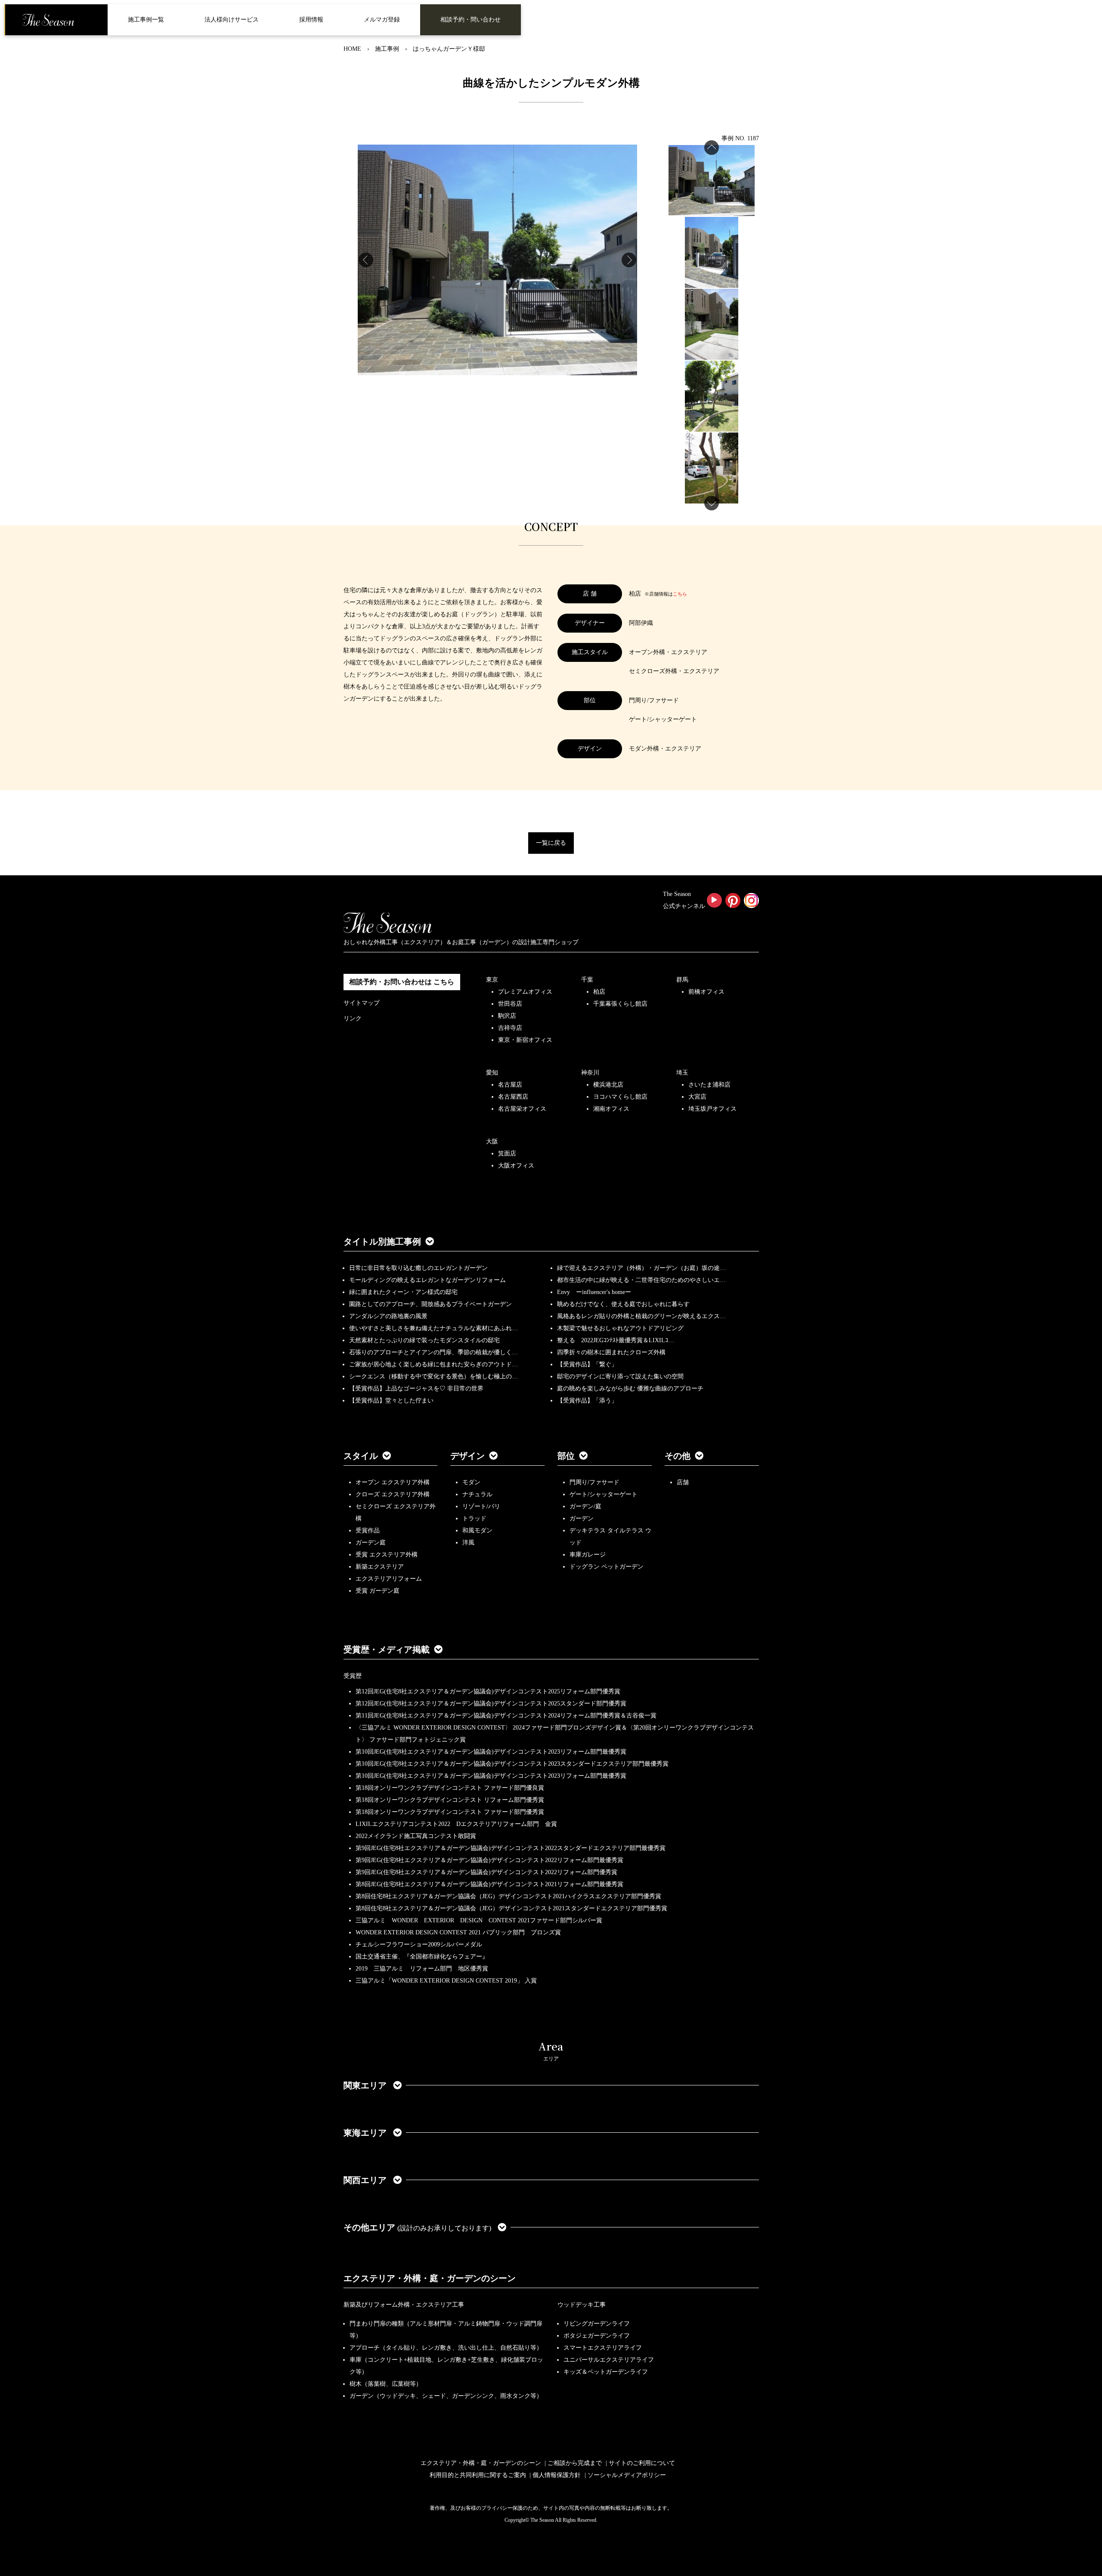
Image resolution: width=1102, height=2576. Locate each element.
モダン (471, 1482)
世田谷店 (510, 1004)
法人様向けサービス (232, 20)
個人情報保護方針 (557, 2475)
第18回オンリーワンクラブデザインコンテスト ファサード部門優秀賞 (450, 1812)
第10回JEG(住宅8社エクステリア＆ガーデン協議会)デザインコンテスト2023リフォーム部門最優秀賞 (491, 1752)
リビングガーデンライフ (597, 2324)
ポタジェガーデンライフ (597, 2336)
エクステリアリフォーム (389, 1579)
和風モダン (477, 1530)
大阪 (492, 1141)
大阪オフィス (516, 1166)
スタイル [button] (361, 1456)
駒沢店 (507, 1016)
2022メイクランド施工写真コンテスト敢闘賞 (416, 1836)
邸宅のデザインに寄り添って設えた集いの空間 (620, 1376)
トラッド (474, 1518)
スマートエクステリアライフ (603, 2348)
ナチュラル (477, 1494)
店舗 (683, 1482)
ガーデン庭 (371, 1543)
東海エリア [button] (366, 2133)
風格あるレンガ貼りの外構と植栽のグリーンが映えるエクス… (641, 1316)
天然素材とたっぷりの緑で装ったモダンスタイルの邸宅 (424, 1340)
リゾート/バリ (481, 1506)
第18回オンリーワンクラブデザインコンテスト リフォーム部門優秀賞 (450, 1800)
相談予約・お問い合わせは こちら (402, 982)
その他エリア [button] (417, 2227)
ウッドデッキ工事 (582, 2305)
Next (629, 260)
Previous (366, 260)
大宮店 (697, 1097)
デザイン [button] (467, 1456)
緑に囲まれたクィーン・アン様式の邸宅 (403, 1292)
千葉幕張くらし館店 (620, 1004)
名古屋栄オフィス (522, 1109)
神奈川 (590, 1073)
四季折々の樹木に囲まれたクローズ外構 (611, 1352)
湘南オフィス (611, 1109)
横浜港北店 (608, 1085)
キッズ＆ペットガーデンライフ (606, 2372)
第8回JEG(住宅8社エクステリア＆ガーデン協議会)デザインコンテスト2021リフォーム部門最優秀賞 (489, 1884)
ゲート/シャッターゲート (604, 1494)
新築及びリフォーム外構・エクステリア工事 (404, 2305)
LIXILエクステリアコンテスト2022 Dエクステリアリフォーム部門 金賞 (456, 1824)
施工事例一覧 (146, 20)
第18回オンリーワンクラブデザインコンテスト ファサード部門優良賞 (450, 1788)
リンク (353, 1018)
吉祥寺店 (510, 1028)
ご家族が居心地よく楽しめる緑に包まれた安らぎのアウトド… (433, 1364)
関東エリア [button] (366, 2085)
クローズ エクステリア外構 (393, 1494)
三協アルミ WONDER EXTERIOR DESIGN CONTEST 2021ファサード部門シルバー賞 (479, 1920)
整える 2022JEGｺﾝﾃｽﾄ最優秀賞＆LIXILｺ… (616, 1340)
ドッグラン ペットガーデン (607, 1567)
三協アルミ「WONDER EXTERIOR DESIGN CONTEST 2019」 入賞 (446, 1981)
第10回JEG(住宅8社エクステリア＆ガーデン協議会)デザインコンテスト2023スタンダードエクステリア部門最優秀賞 (512, 1764)
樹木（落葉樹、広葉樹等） (386, 2384)
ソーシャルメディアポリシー (627, 2475)
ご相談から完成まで (575, 2463)
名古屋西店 (513, 1097)
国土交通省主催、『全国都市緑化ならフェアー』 (422, 1957)
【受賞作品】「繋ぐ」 (587, 1364)
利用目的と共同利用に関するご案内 (478, 2475)
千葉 (587, 980)
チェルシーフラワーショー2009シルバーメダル (419, 1944)
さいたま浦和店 (709, 1085)
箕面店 (507, 1154)
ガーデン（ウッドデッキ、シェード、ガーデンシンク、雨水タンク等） (446, 2396)
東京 (492, 980)
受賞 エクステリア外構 (387, 1555)
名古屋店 (510, 1085)
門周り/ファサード (594, 1482)
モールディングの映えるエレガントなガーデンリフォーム (427, 1280)
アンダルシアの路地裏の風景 (388, 1316)
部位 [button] (566, 1456)
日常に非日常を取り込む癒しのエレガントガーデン (418, 1268)
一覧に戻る (551, 843)
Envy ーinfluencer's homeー (594, 1292)
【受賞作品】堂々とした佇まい (391, 1401)
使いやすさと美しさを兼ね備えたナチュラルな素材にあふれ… (433, 1328)
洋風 (468, 1543)
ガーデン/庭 (585, 1506)
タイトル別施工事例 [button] (382, 1242)
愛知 (492, 1073)
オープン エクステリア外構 (393, 1482)
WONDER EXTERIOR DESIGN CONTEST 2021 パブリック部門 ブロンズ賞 (458, 1932)
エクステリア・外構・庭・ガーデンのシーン (430, 2278)
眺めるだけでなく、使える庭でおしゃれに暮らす (623, 1304)
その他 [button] (678, 1456)
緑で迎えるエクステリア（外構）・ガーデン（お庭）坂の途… (641, 1268)
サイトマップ (362, 1003)
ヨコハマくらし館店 (620, 1097)
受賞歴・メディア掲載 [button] (387, 1649)
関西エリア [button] (366, 2180)
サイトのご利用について (642, 2463)
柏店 (599, 992)
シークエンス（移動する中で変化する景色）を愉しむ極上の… (433, 1376)
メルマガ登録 (382, 20)
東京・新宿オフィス (525, 1040)
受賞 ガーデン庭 (378, 1591)
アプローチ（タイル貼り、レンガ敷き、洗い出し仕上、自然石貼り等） (446, 2348)
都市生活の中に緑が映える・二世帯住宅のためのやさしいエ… (641, 1280)
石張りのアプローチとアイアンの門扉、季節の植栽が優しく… (433, 1352)
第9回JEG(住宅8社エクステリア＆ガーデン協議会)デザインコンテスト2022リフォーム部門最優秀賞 (489, 1860)
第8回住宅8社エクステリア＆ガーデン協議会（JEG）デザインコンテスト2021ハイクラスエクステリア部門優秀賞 (508, 1896)
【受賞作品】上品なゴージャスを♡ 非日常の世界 (419, 1388)
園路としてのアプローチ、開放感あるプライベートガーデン (430, 1304)
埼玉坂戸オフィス (712, 1109)
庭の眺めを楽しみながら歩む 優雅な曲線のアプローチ (630, 1388)
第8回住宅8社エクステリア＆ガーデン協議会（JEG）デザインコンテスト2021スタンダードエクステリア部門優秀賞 (511, 1908)
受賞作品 (368, 1530)
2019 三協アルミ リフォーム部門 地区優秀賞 (422, 1969)
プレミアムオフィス (525, 992)
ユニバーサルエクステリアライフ (609, 2360)
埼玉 (682, 1073)
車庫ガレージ (588, 1555)
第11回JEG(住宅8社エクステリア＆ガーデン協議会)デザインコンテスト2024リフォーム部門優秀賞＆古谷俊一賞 (506, 1716)
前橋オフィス (706, 992)
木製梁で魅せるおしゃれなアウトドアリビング (620, 1328)
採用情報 (311, 20)
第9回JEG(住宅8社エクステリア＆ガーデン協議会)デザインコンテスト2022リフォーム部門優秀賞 (486, 1872)
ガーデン (582, 1518)
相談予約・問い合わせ (471, 20)
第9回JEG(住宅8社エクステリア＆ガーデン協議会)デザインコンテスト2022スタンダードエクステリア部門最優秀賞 (511, 1848)
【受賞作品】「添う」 (587, 1401)
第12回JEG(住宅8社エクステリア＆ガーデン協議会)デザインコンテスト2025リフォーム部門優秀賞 (488, 1691)
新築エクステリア (380, 1567)
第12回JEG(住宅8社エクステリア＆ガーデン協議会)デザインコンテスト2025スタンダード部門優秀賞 (491, 1703)
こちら (680, 594)
